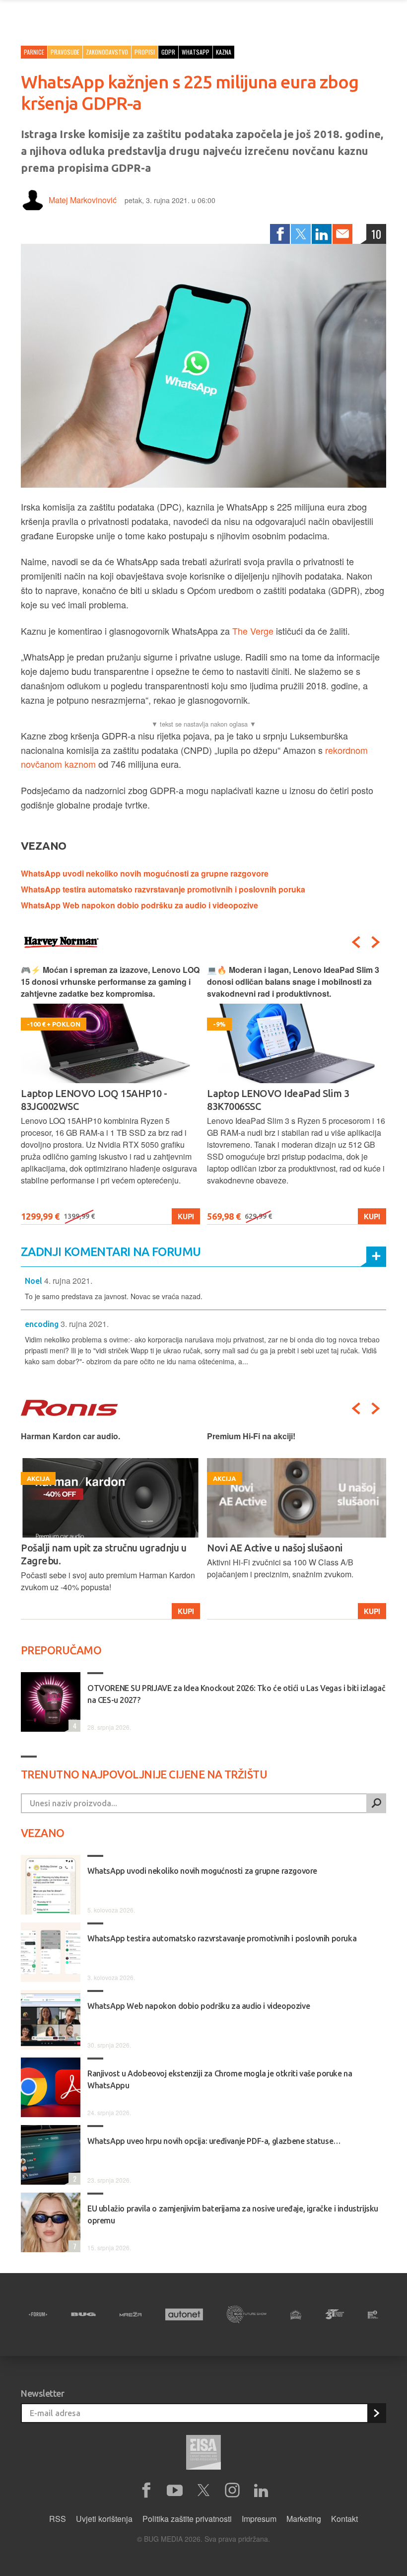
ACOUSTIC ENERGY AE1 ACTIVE (278, 1548)
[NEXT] (376, 942)
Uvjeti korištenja (104, 2519)
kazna (224, 52)
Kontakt (344, 2519)
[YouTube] (175, 2491)
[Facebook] (280, 234)
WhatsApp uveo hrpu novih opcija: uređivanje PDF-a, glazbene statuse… (214, 2141)
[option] (110, 1094)
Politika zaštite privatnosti (187, 2519)
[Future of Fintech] (373, 2315)
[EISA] (203, 2454)
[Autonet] (184, 2315)
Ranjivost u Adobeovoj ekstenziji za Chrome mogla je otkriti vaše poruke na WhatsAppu (220, 2079)
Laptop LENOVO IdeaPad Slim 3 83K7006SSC (92, 1100)
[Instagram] (232, 2491)
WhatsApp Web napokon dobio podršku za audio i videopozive (139, 905)
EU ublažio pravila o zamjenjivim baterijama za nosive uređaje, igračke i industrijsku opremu (233, 2214)
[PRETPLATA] (376, 2413)
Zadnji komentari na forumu (111, 1252)
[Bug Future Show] (247, 2315)
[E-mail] (342, 234)
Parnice (34, 52)
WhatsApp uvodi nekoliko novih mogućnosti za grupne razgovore (145, 873)
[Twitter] (301, 234)
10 (376, 234)
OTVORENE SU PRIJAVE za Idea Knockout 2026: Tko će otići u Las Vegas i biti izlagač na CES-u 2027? (236, 1694)
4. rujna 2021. (68, 1281)
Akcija (368, 1611)
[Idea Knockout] (296, 2315)
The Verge (253, 631)
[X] (203, 2491)
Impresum (259, 2519)
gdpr (168, 52)
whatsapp (196, 52)
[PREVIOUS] (356, 942)
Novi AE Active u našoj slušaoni (89, 1548)
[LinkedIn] (322, 234)
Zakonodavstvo (107, 52)
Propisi (145, 52)
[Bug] (83, 2314)
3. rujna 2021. (85, 1324)
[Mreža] (131, 2314)
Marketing (304, 2519)
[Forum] (38, 2314)
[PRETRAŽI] (376, 1803)
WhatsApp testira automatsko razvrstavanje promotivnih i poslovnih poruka (163, 889)
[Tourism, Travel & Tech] (335, 2314)
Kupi (186, 1216)
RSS (58, 2519)
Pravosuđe (65, 52)
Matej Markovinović (83, 200)
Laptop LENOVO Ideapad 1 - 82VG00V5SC (270, 1100)
